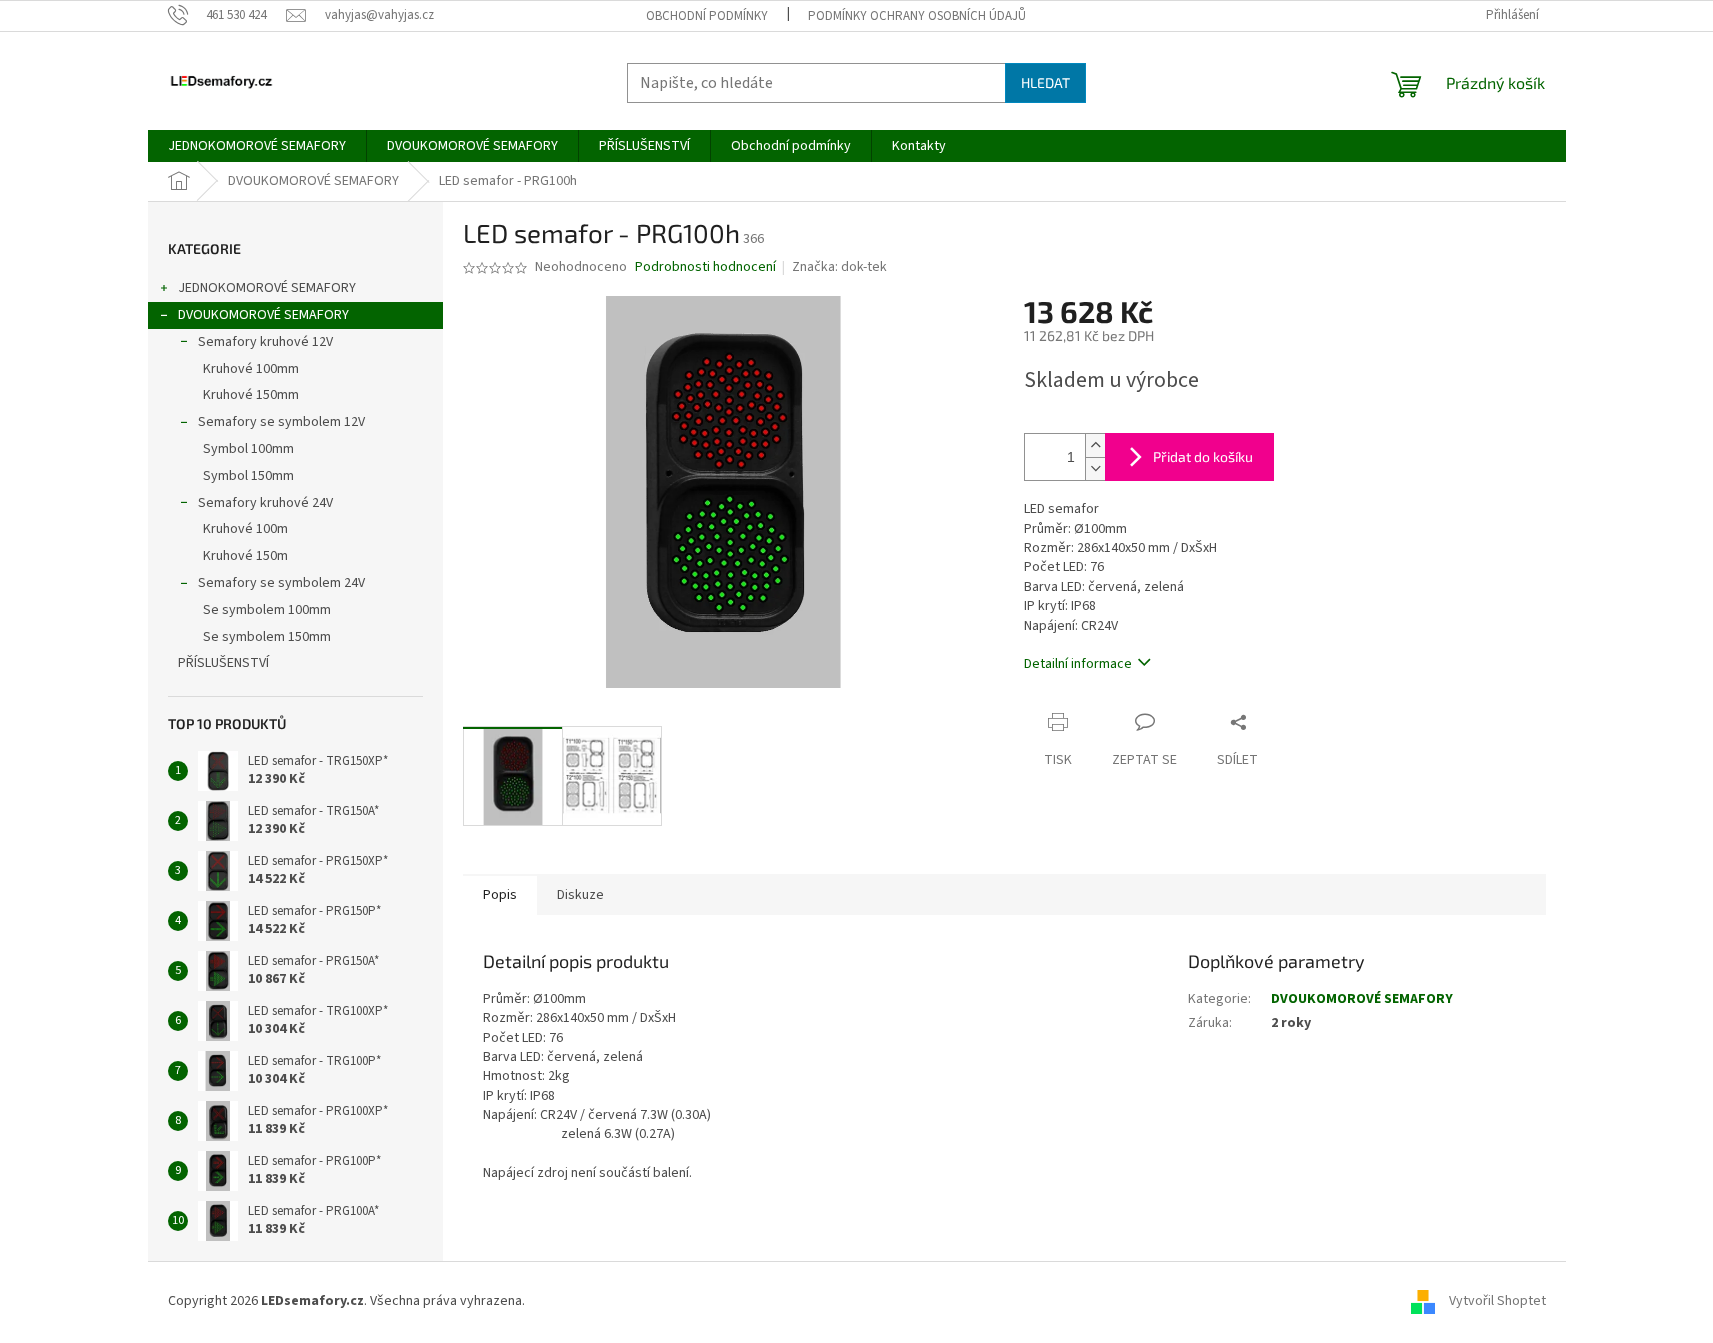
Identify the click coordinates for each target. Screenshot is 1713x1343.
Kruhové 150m (245, 556)
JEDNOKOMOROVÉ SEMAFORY (267, 288)
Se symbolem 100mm (267, 610)
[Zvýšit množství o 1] (1095, 445)
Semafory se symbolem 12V (281, 422)
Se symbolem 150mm (267, 637)
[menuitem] (257, 146)
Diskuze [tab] (580, 895)
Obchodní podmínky (707, 16)
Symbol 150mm (248, 476)
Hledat (1045, 82)
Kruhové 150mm (251, 395)
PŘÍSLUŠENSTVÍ (223, 663)
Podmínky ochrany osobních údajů (917, 16)
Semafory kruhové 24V (265, 503)
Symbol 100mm (248, 449)
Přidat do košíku (1203, 456)
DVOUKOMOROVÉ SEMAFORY (263, 315)
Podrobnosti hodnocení (705, 267)
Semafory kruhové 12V (265, 342)
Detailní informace (1078, 664)
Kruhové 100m (245, 529)
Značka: (839, 267)
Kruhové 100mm (251, 369)
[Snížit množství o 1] (1095, 468)
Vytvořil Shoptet (1497, 1302)
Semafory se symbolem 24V (281, 583)
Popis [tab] (500, 895)
